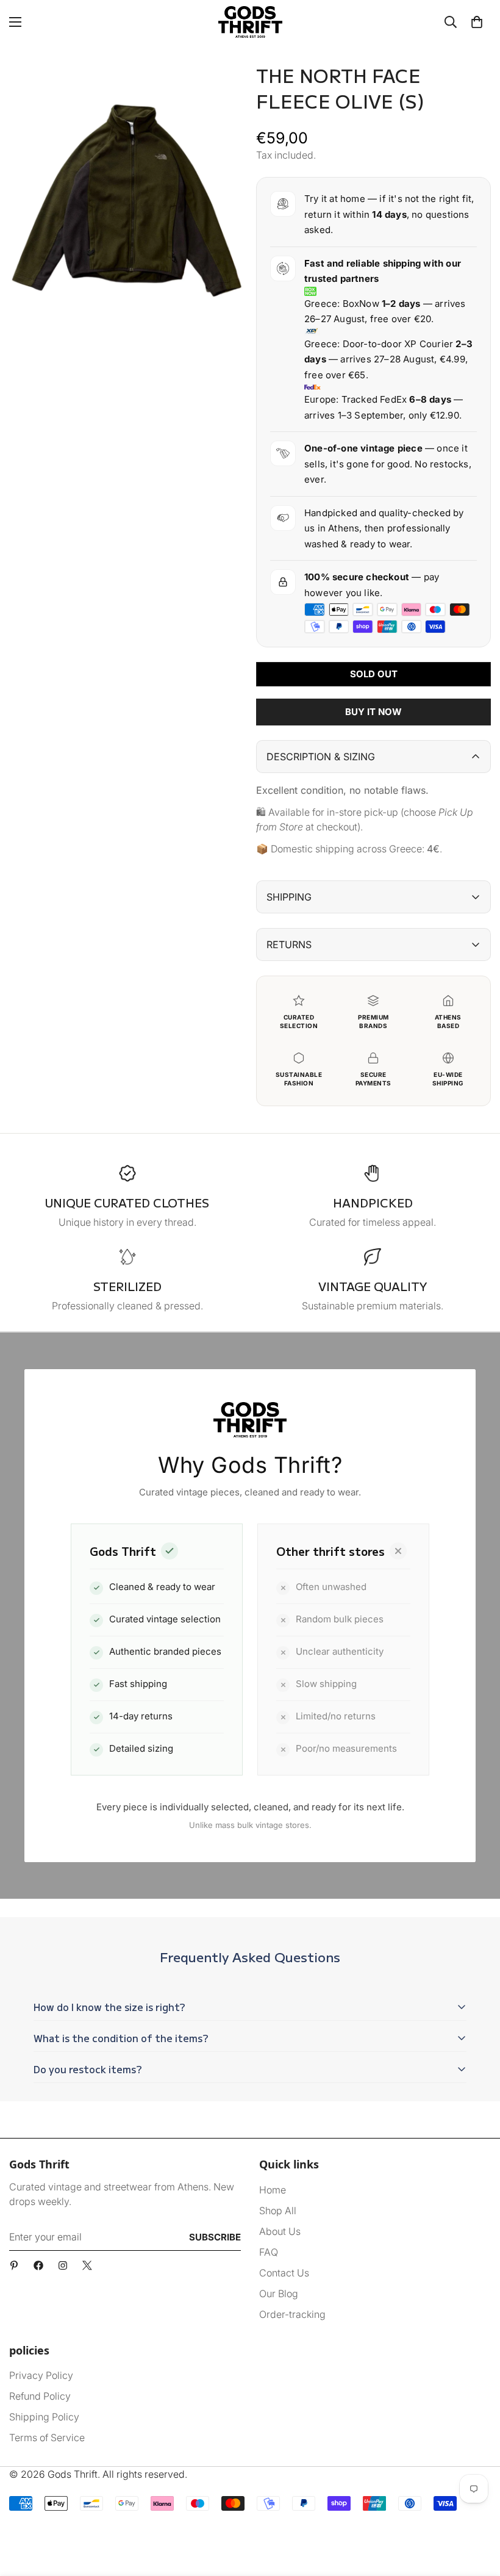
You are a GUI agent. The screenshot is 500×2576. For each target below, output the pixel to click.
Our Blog (279, 2294)
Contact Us (284, 2273)
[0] (477, 22)
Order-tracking (292, 2314)
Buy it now (373, 712)
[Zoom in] (224, 88)
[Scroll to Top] (476, 2509)
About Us (280, 2231)
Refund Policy (40, 2396)
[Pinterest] (14, 2265)
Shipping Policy (44, 2417)
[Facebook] (38, 2265)
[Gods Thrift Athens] (250, 22)
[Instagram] (63, 2265)
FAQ (269, 2252)
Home (273, 2190)
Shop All (278, 2211)
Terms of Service (47, 2437)
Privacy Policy (41, 2375)
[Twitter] (87, 2265)
